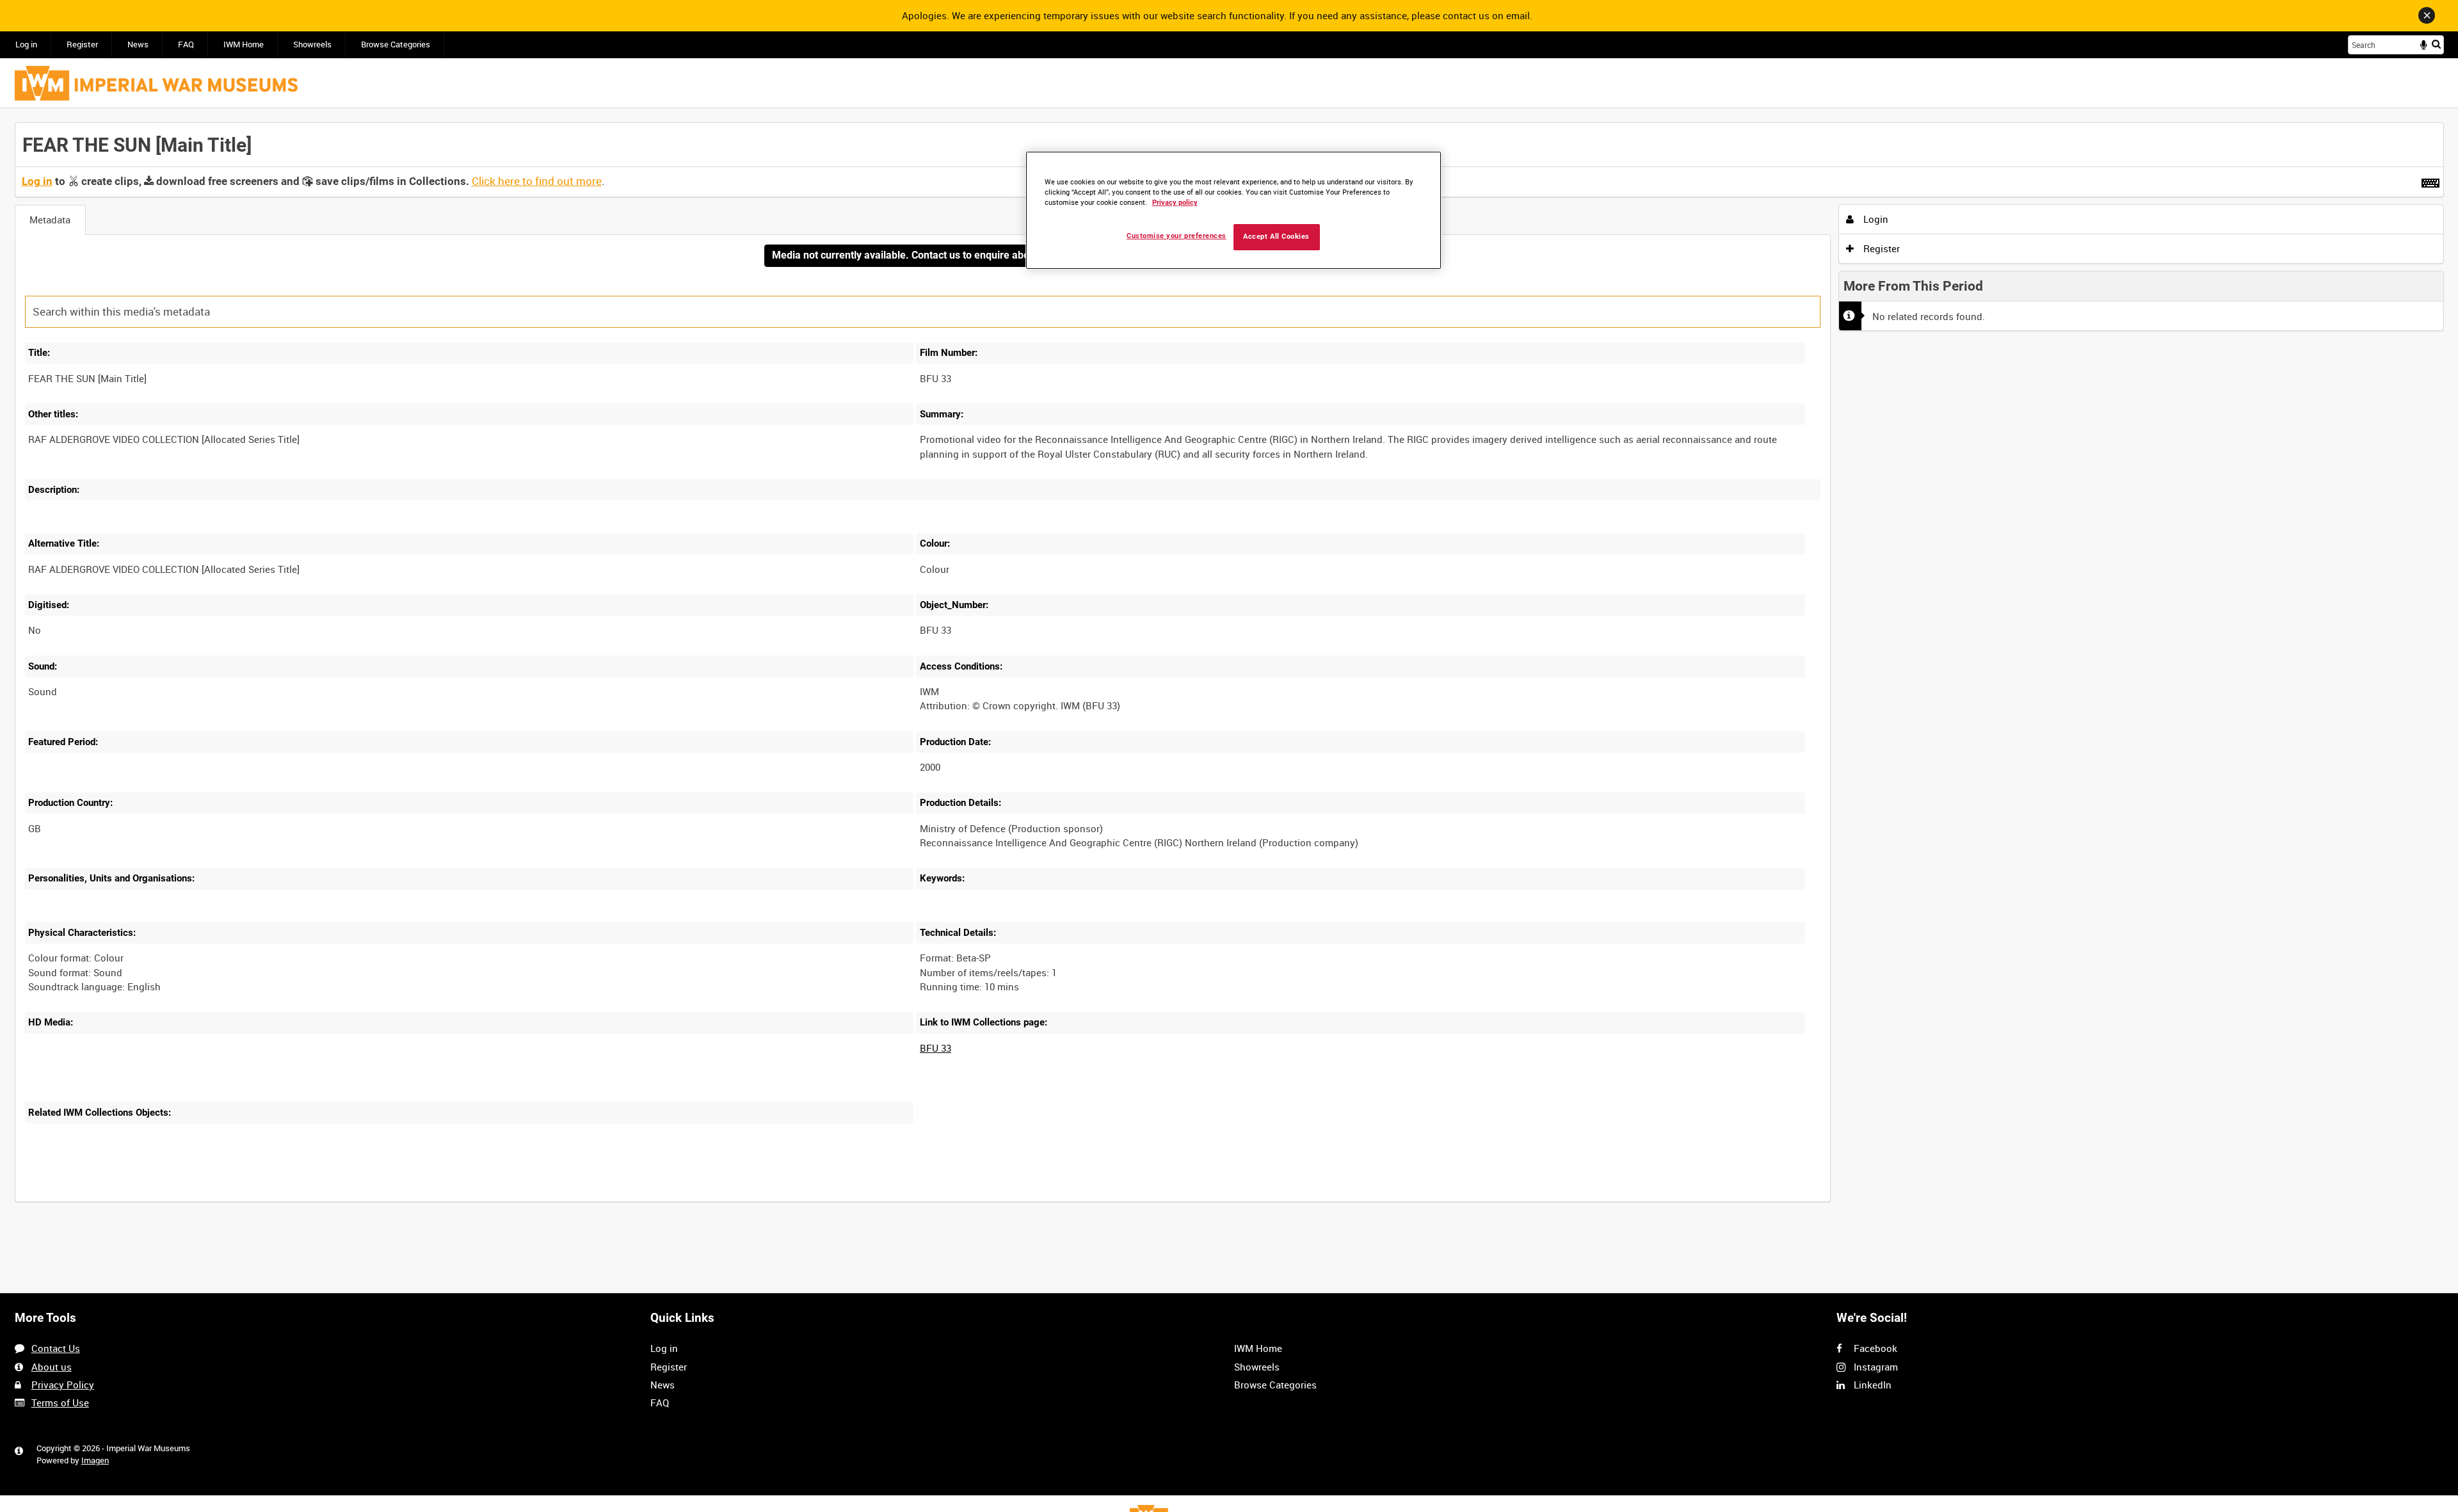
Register (82, 44)
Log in (26, 44)
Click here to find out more (537, 181)
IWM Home (244, 44)
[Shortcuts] (2430, 181)
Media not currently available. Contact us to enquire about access (922, 255)
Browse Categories (396, 44)
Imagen (95, 1460)
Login (1875, 219)
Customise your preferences (1177, 236)
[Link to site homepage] (156, 83)
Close (2427, 15)
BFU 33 (936, 1048)
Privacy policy (1175, 203)
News (138, 44)
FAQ (186, 44)
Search (2436, 44)
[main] (1229, 669)
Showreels (312, 44)
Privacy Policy (63, 1385)
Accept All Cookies (1276, 237)
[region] (1233, 210)
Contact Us (56, 1348)
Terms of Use (60, 1403)
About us (52, 1367)
